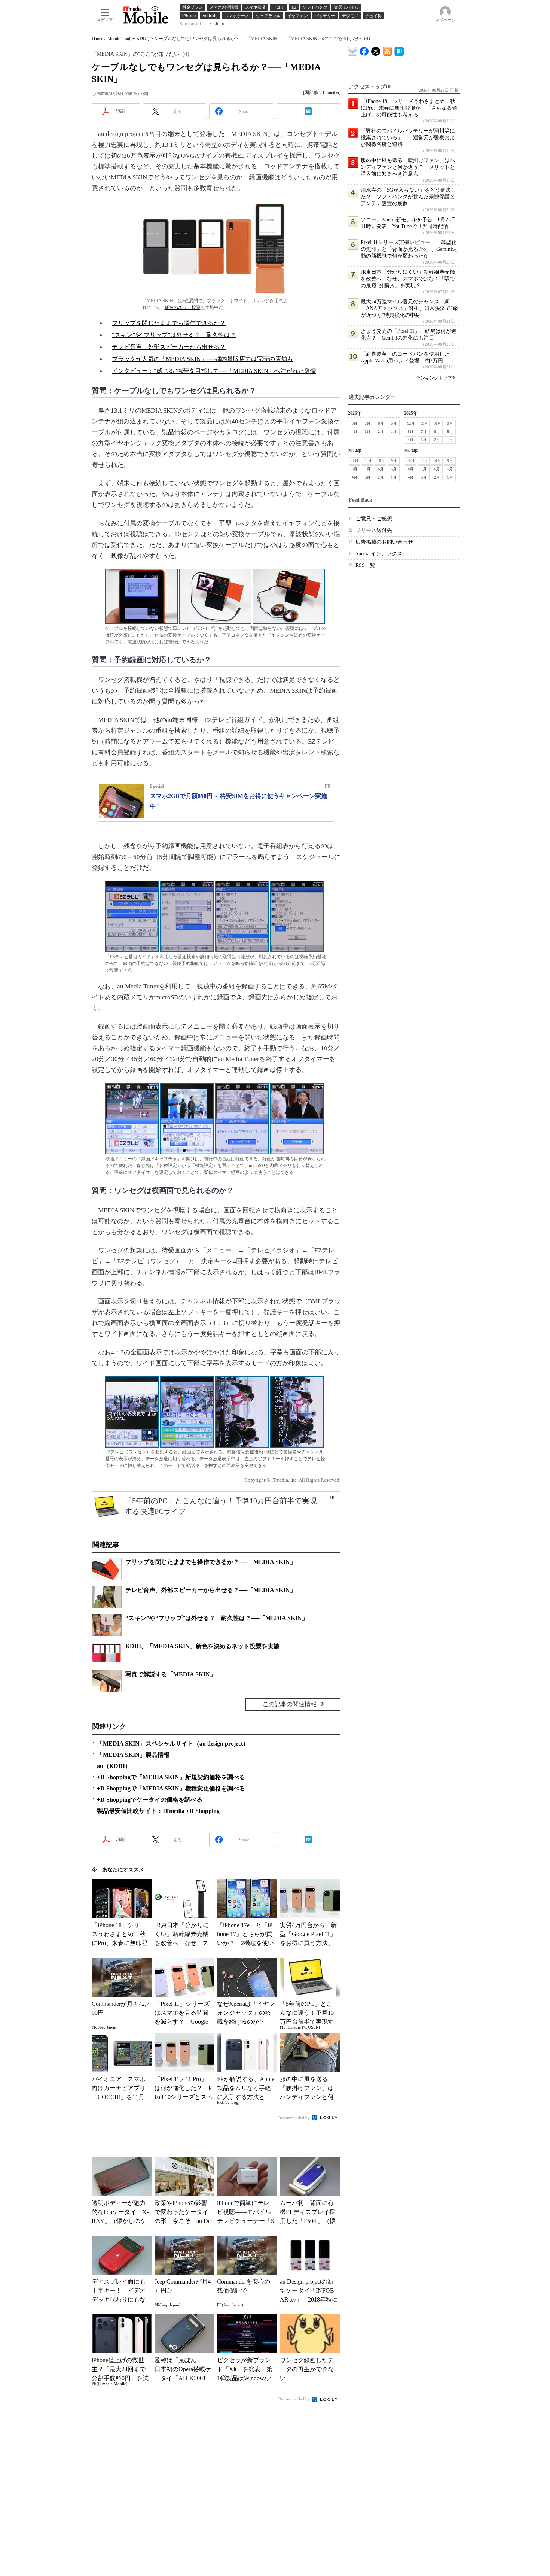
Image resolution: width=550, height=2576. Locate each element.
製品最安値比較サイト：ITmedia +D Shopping (158, 1811)
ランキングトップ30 (436, 378)
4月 (355, 432)
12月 (411, 423)
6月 (381, 423)
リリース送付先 (374, 530)
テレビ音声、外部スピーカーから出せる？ (169, 347)
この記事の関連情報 (290, 1704)
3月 (368, 432)
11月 (424, 423)
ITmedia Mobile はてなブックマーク (399, 50)
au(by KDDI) (137, 39)
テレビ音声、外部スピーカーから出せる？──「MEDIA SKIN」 (211, 1590)
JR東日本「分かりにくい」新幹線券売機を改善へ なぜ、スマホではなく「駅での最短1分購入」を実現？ (408, 279)
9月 (450, 423)
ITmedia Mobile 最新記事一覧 (387, 50)
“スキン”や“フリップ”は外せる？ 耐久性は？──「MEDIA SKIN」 (217, 1618)
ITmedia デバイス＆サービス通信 (353, 50)
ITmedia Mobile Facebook (364, 50)
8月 (355, 423)
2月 (381, 432)
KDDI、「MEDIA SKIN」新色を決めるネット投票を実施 (202, 1646)
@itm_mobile (376, 50)
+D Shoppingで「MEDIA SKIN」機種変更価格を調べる (171, 1788)
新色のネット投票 (183, 307)
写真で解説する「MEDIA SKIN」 (171, 1674)
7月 (368, 423)
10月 (437, 423)
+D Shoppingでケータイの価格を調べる (150, 1800)
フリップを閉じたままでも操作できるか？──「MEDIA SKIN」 (211, 1562)
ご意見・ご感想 (374, 519)
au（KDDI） (114, 1766)
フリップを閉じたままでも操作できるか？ (169, 323)
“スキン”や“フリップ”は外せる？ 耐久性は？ (174, 335)
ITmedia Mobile (106, 39)
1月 (394, 432)
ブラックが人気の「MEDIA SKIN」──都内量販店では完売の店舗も (202, 359)
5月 (394, 423)
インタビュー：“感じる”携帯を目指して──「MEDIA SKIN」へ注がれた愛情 (214, 371)
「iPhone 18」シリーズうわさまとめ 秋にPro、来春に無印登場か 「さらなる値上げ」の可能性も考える (409, 108)
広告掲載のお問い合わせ (384, 542)
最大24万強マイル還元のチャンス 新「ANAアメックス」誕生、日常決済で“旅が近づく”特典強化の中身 (409, 308)
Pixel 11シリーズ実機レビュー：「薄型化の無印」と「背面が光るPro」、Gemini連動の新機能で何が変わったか (409, 249)
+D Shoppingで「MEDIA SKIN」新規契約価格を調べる (171, 1777)
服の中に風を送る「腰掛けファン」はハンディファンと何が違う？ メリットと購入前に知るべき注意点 (408, 167)
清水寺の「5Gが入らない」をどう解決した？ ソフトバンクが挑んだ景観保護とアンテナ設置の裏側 (408, 197)
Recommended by (295, 2118)
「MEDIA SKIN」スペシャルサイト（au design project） (173, 1743)
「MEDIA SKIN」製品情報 (133, 1755)
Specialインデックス (379, 554)
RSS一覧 (365, 565)
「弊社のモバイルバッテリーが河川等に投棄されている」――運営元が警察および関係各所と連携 (408, 138)
